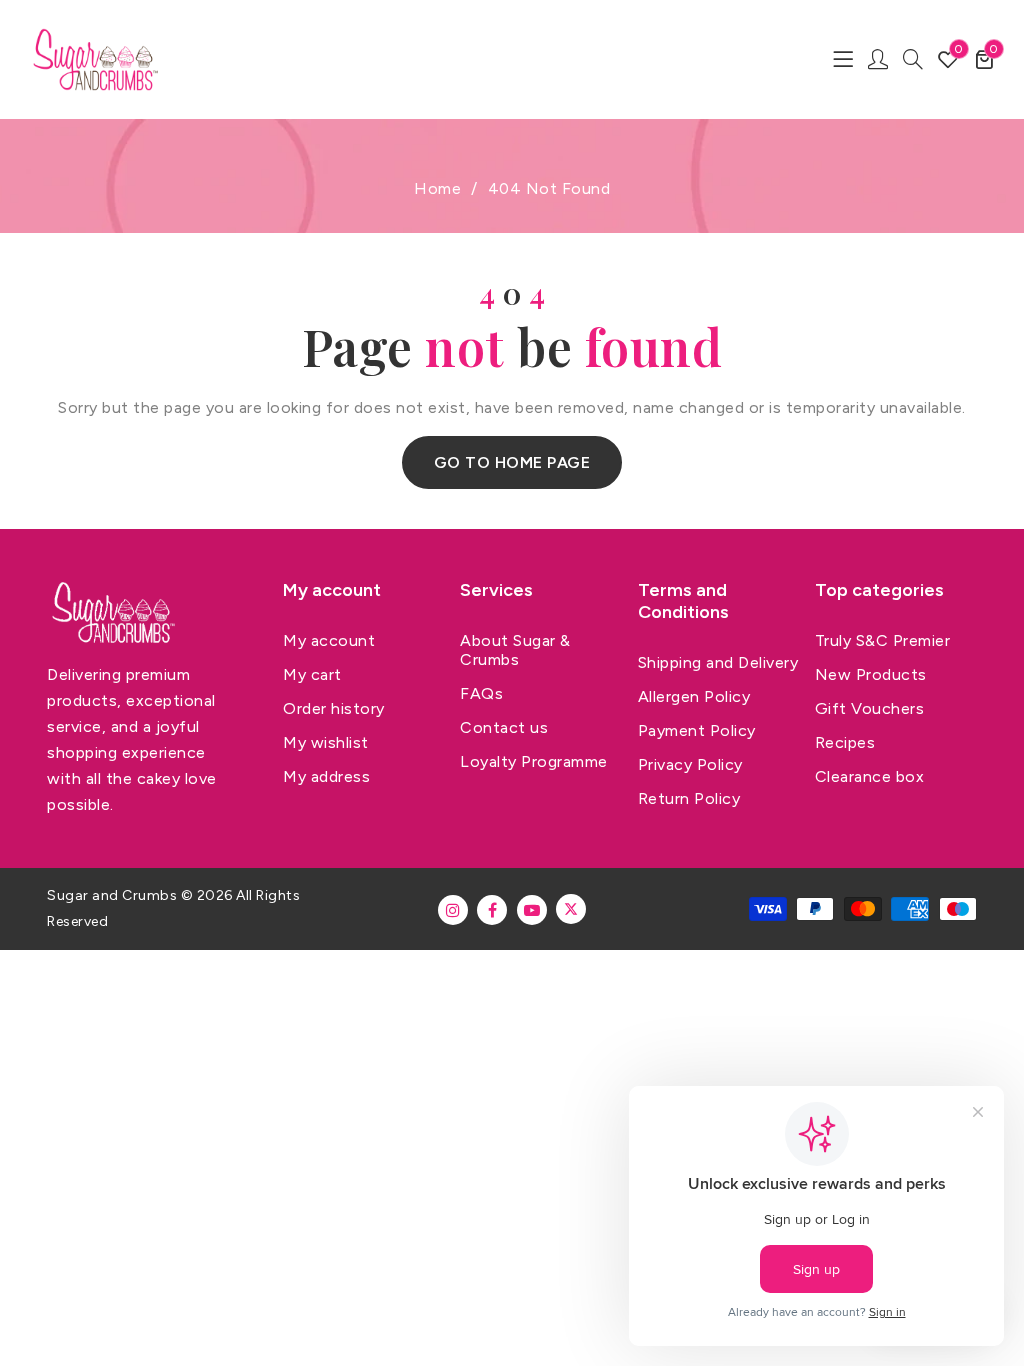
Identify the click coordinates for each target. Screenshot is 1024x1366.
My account (329, 640)
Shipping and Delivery (718, 662)
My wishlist (326, 742)
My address (326, 776)
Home (437, 188)
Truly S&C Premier (883, 640)
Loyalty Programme (534, 761)
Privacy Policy (690, 764)
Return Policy (689, 798)
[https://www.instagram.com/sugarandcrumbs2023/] (453, 910)
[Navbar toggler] (843, 59)
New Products (871, 674)
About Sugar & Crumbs (515, 650)
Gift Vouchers (870, 708)
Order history (334, 708)
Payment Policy (697, 730)
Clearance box (870, 776)
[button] (984, 59)
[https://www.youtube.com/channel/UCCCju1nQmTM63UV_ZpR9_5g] (532, 910)
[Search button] (913, 59)
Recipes (845, 742)
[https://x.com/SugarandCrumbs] (571, 909)
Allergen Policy (694, 696)
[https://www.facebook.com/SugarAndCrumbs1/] (492, 910)
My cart (312, 674)
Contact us (504, 727)
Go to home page (512, 462)
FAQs (481, 693)
